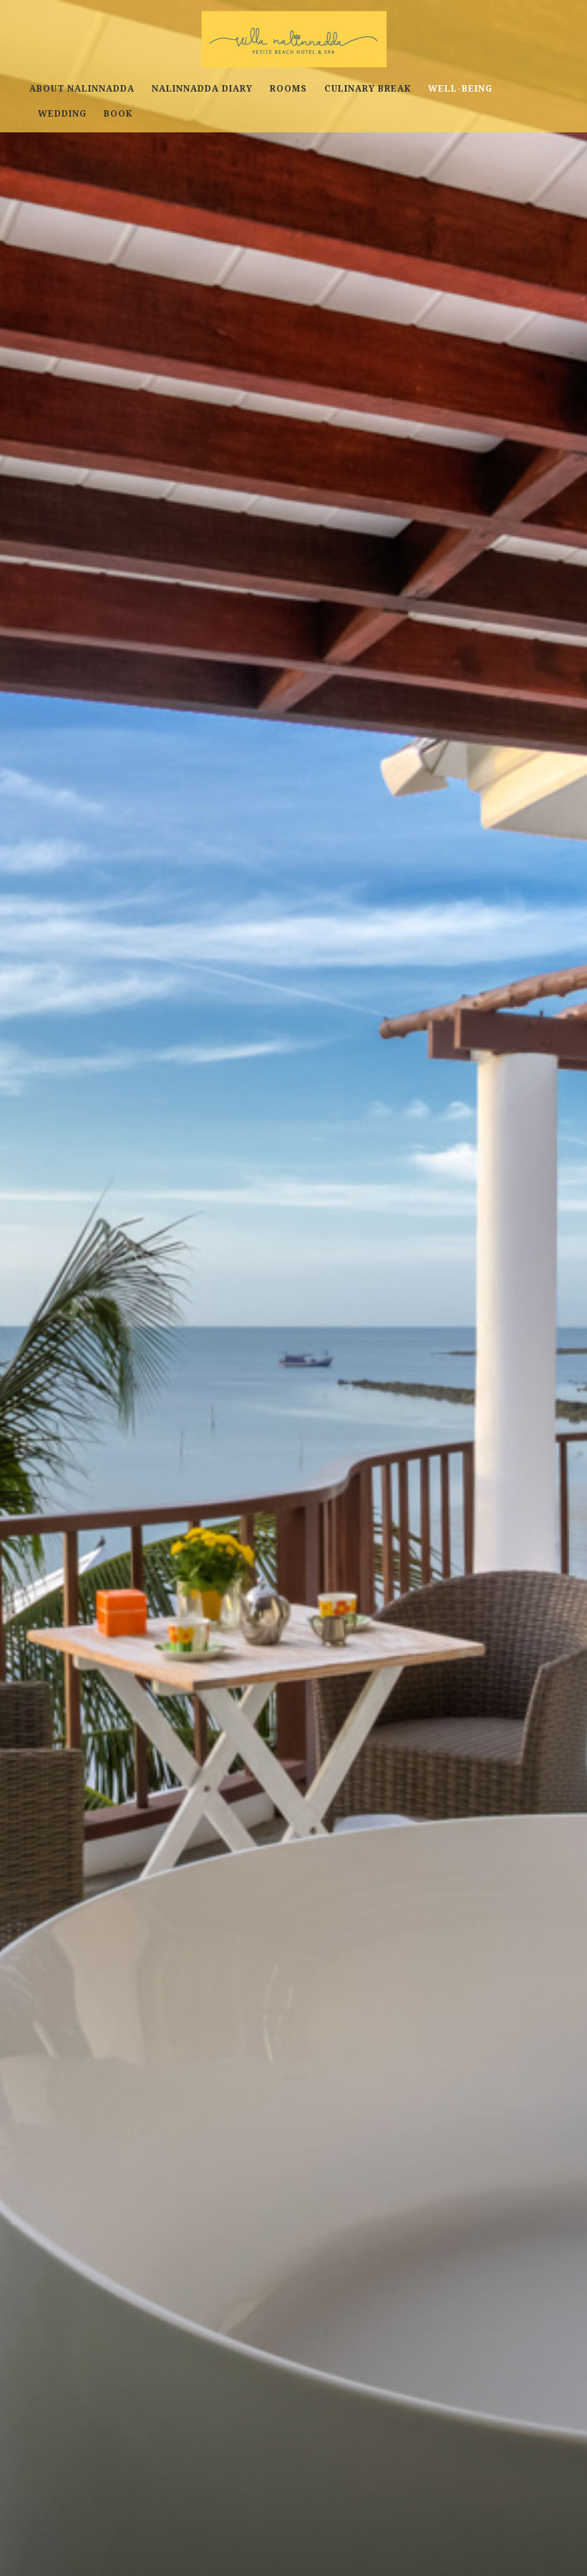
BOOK (118, 114)
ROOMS (288, 89)
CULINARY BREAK (368, 89)
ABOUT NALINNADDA (82, 89)
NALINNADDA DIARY (202, 89)
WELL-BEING (460, 89)
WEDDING (62, 114)
